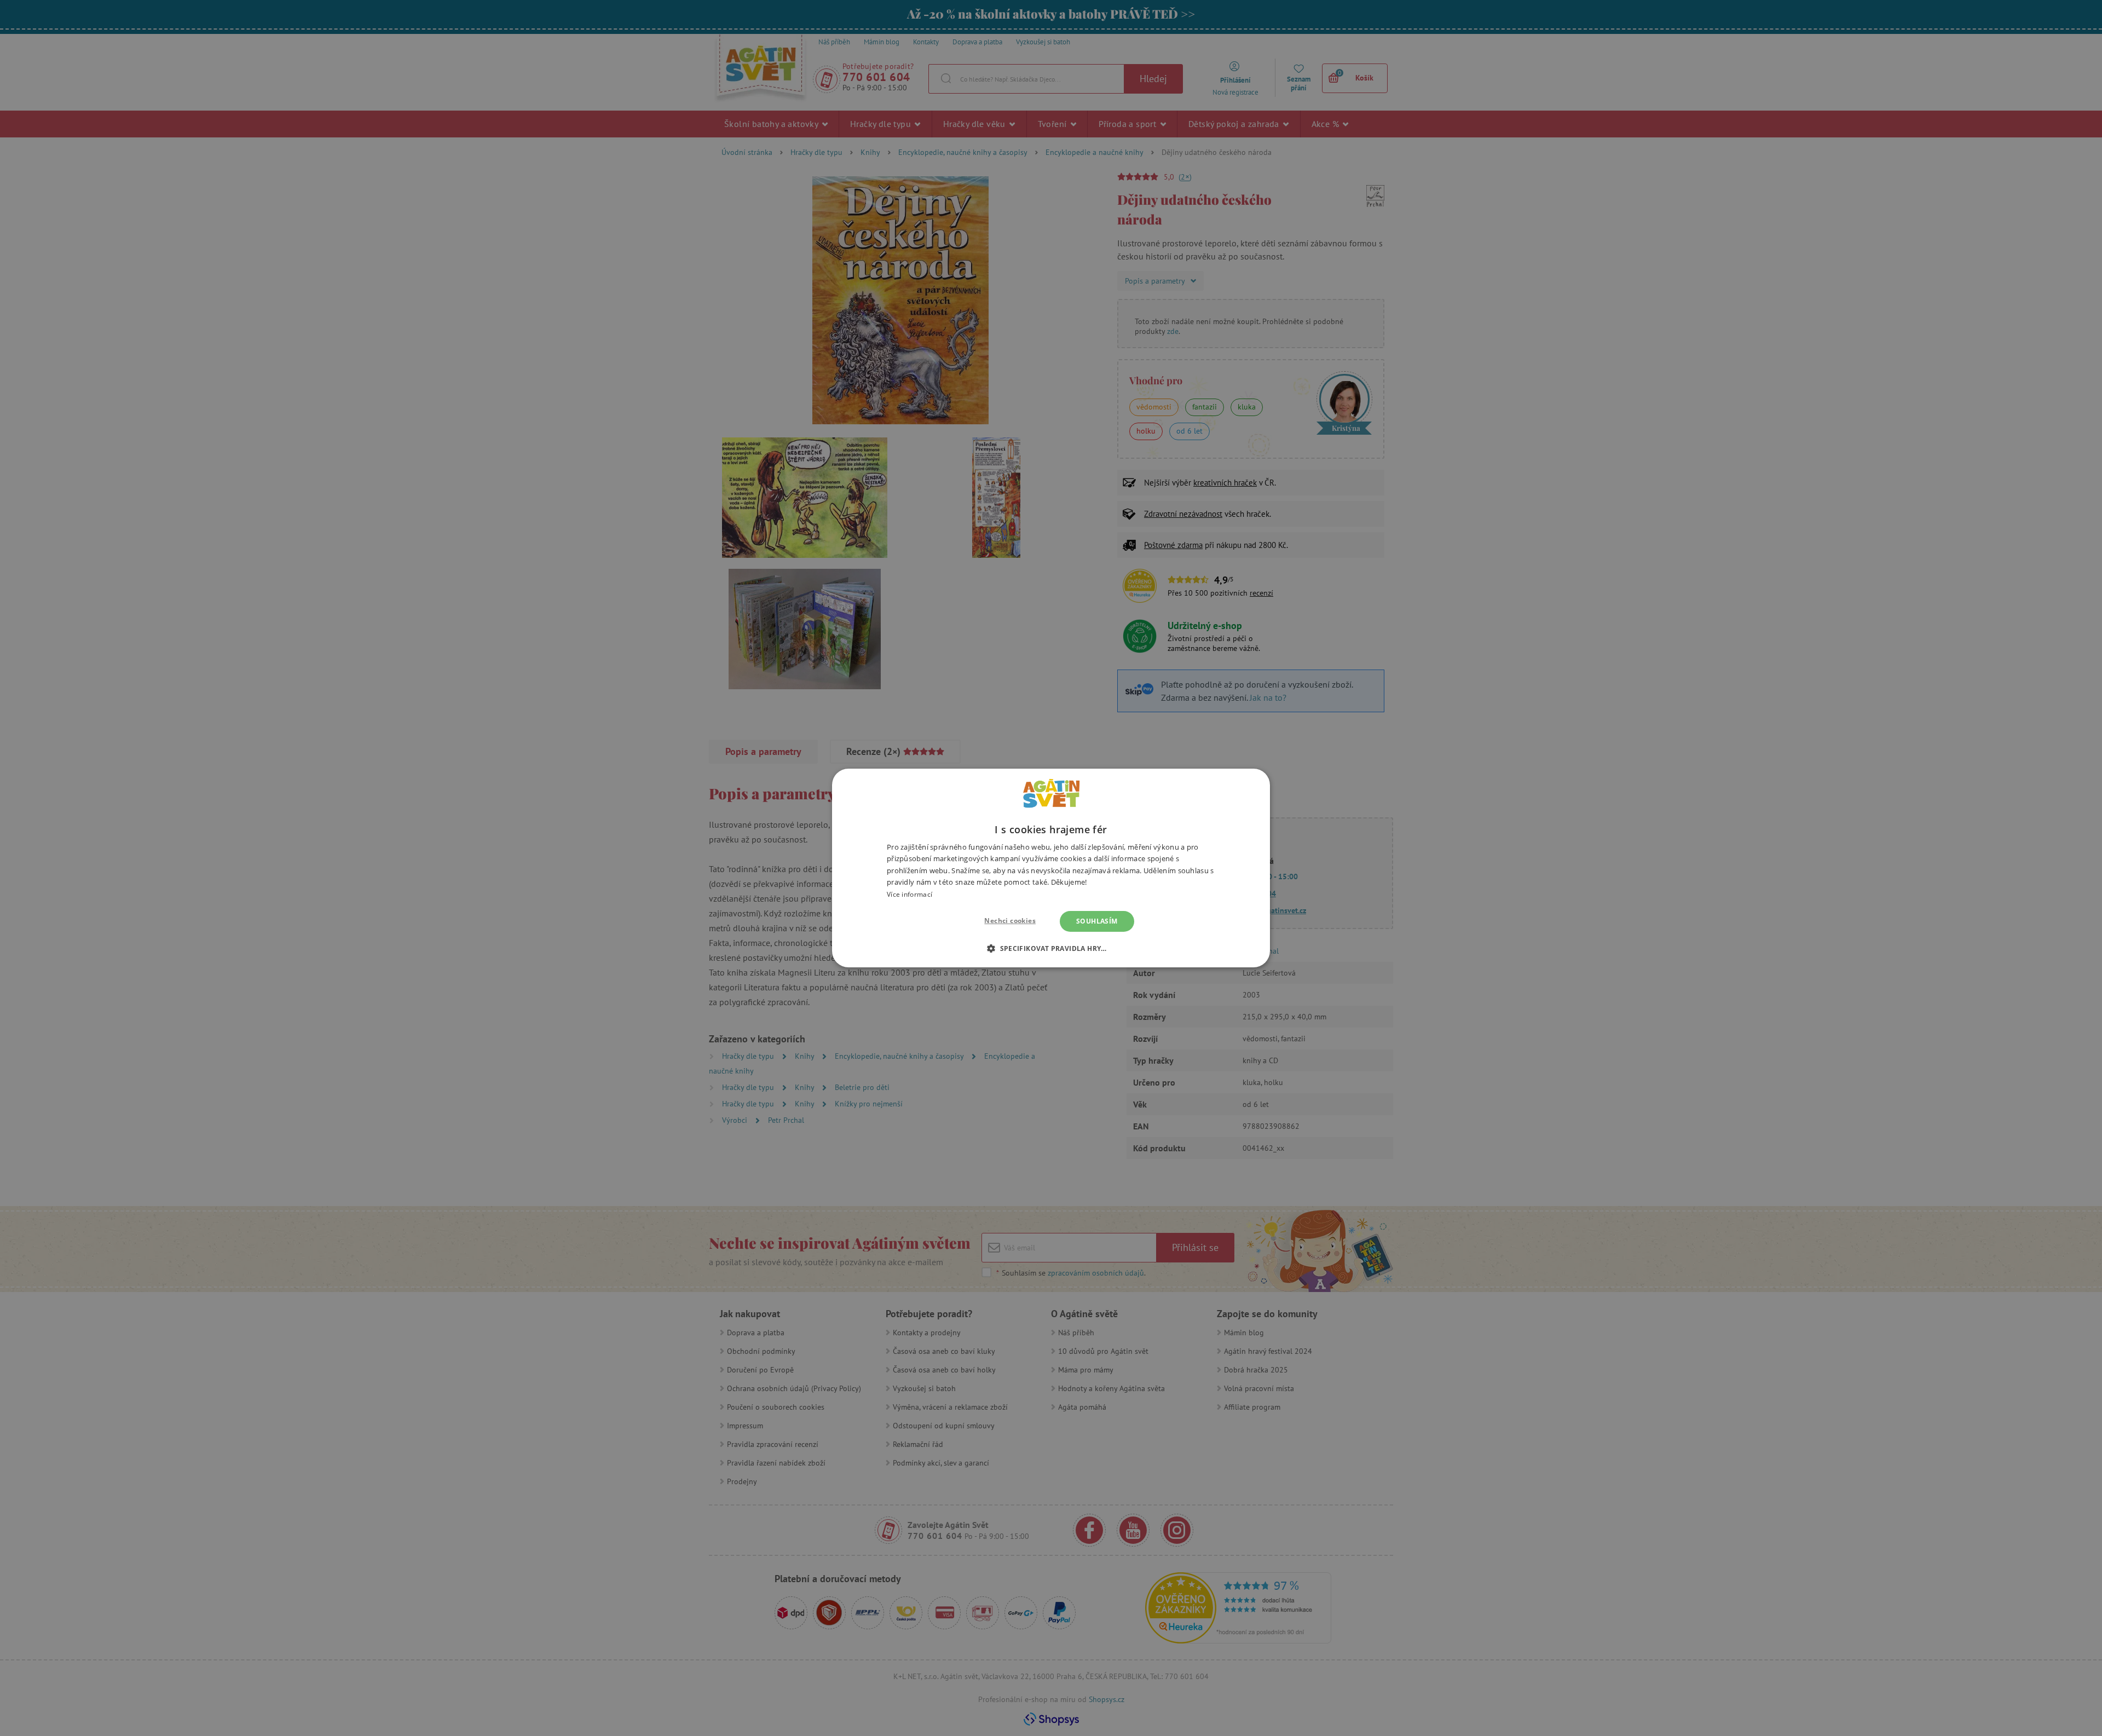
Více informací (909, 894)
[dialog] (1051, 868)
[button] (1051, 948)
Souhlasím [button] (1097, 921)
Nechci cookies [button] (1010, 921)
